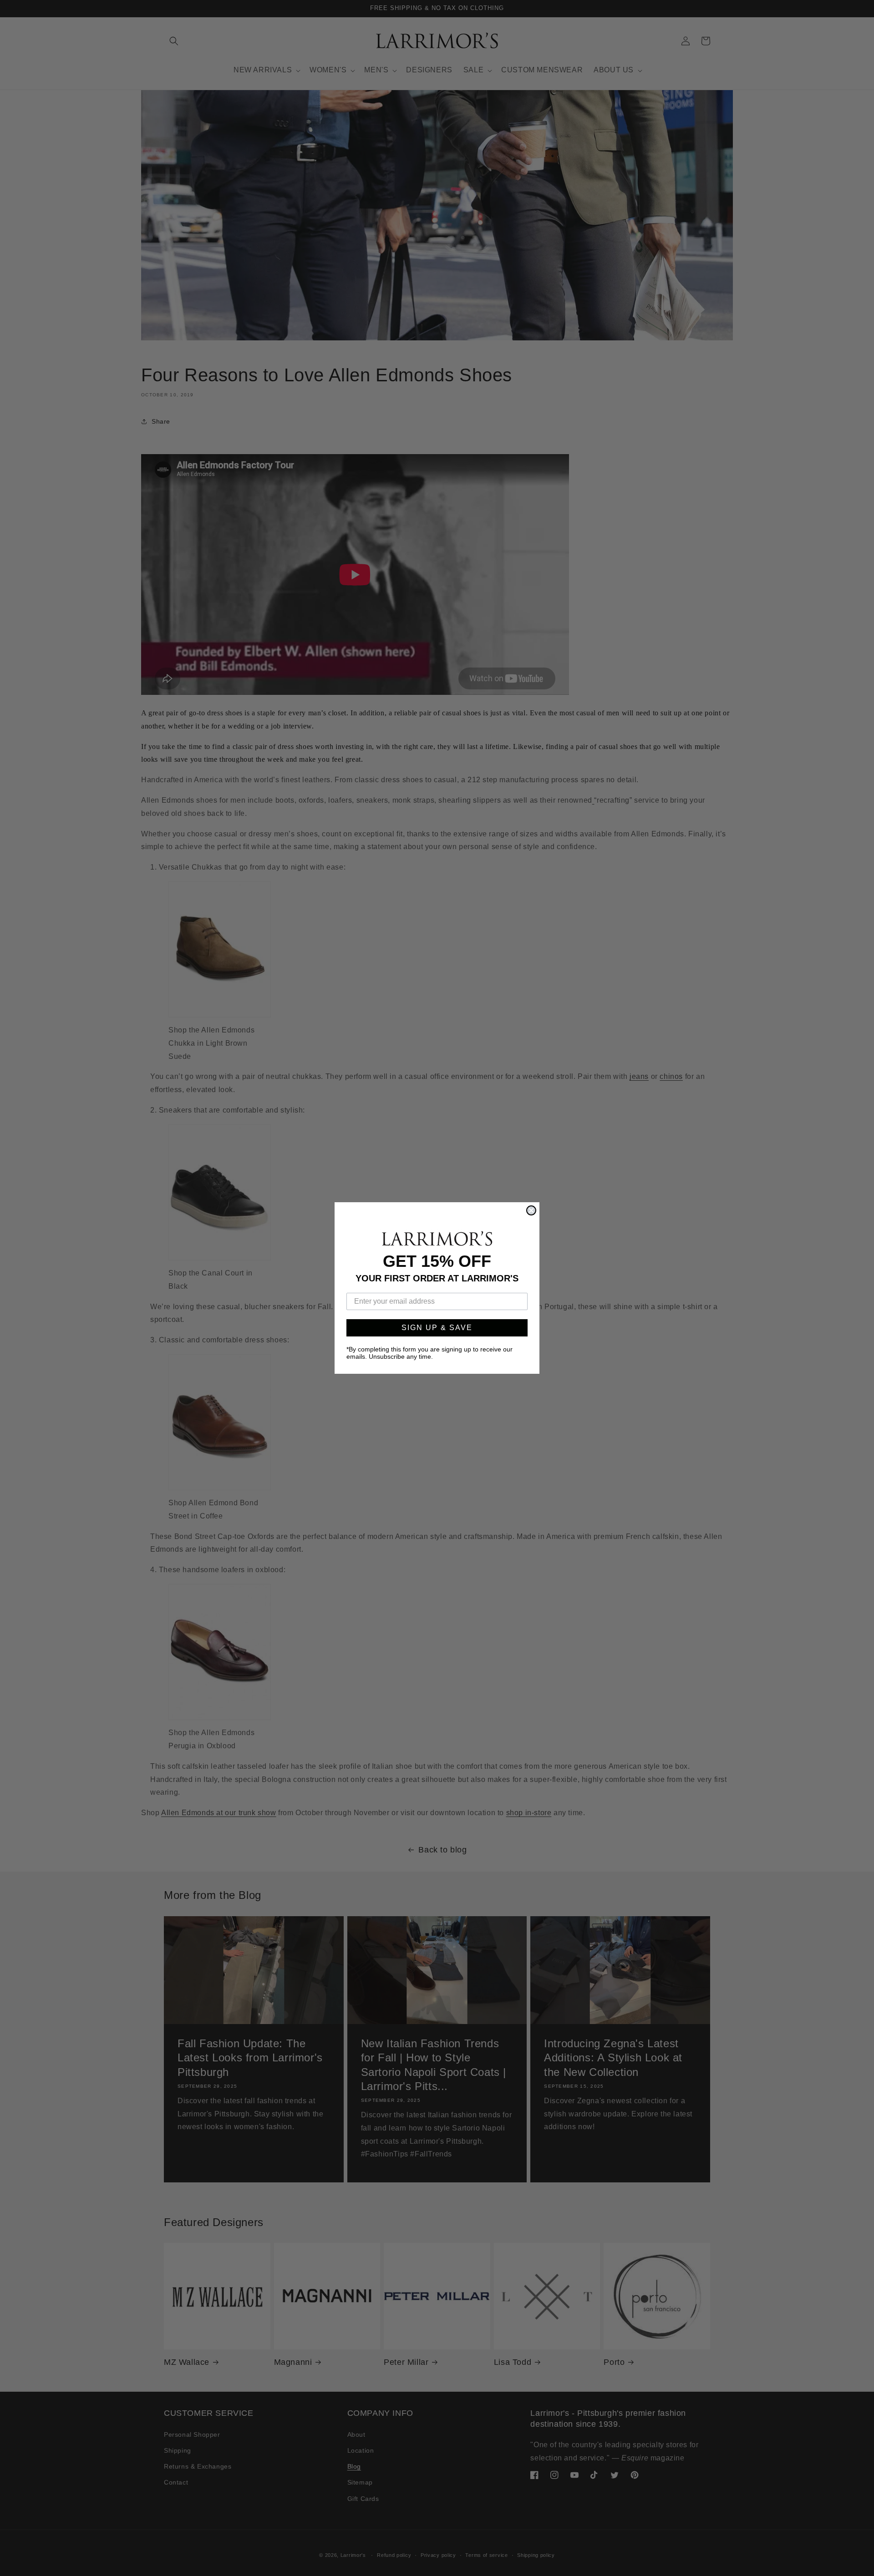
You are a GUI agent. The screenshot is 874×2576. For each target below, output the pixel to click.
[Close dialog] (531, 1210)
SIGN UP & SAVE (437, 1328)
